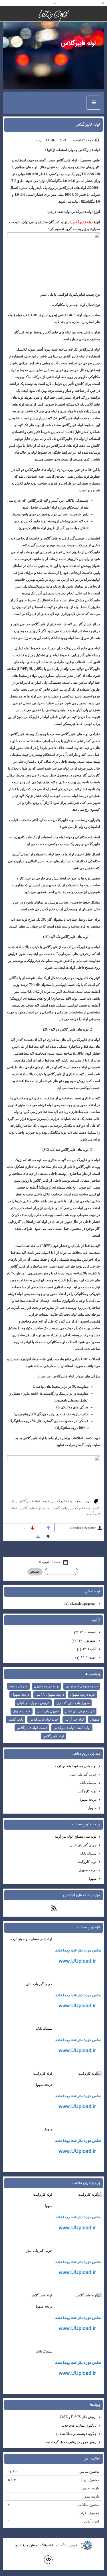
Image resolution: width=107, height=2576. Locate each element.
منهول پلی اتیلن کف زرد (73, 1703)
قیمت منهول (22, 1711)
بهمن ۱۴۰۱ (86, 1657)
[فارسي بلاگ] (87, 2546)
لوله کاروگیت (87, 1791)
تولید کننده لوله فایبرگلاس (72, 1728)
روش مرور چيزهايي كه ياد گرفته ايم (71, 2442)
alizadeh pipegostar (80, 1604)
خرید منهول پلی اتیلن (80, 1711)
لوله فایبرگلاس (78, 43)
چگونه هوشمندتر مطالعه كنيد (76, 2434)
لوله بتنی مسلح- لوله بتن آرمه (76, 1766)
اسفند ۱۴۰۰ (85, 1632)
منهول (95, 1719)
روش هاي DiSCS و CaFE (78, 2417)
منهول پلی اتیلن (48, 1711)
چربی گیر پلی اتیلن (83, 1774)
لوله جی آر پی (74, 1719)
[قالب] (48, 2560)
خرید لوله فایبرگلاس (34, 1508)
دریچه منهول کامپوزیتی (82, 1686)
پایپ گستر (59, 1508)
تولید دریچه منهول (47, 1686)
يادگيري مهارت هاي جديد (79, 2425)
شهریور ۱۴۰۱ (84, 1641)
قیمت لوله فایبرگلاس (34, 1501)
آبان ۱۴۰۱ (87, 1649)
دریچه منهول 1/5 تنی (50, 1695)
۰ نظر (39, 1537)
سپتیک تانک (88, 1783)
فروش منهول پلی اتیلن (33, 1703)
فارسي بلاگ (69, 2545)
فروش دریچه (18, 1686)
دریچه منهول (20, 1695)
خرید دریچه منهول (83, 1695)
